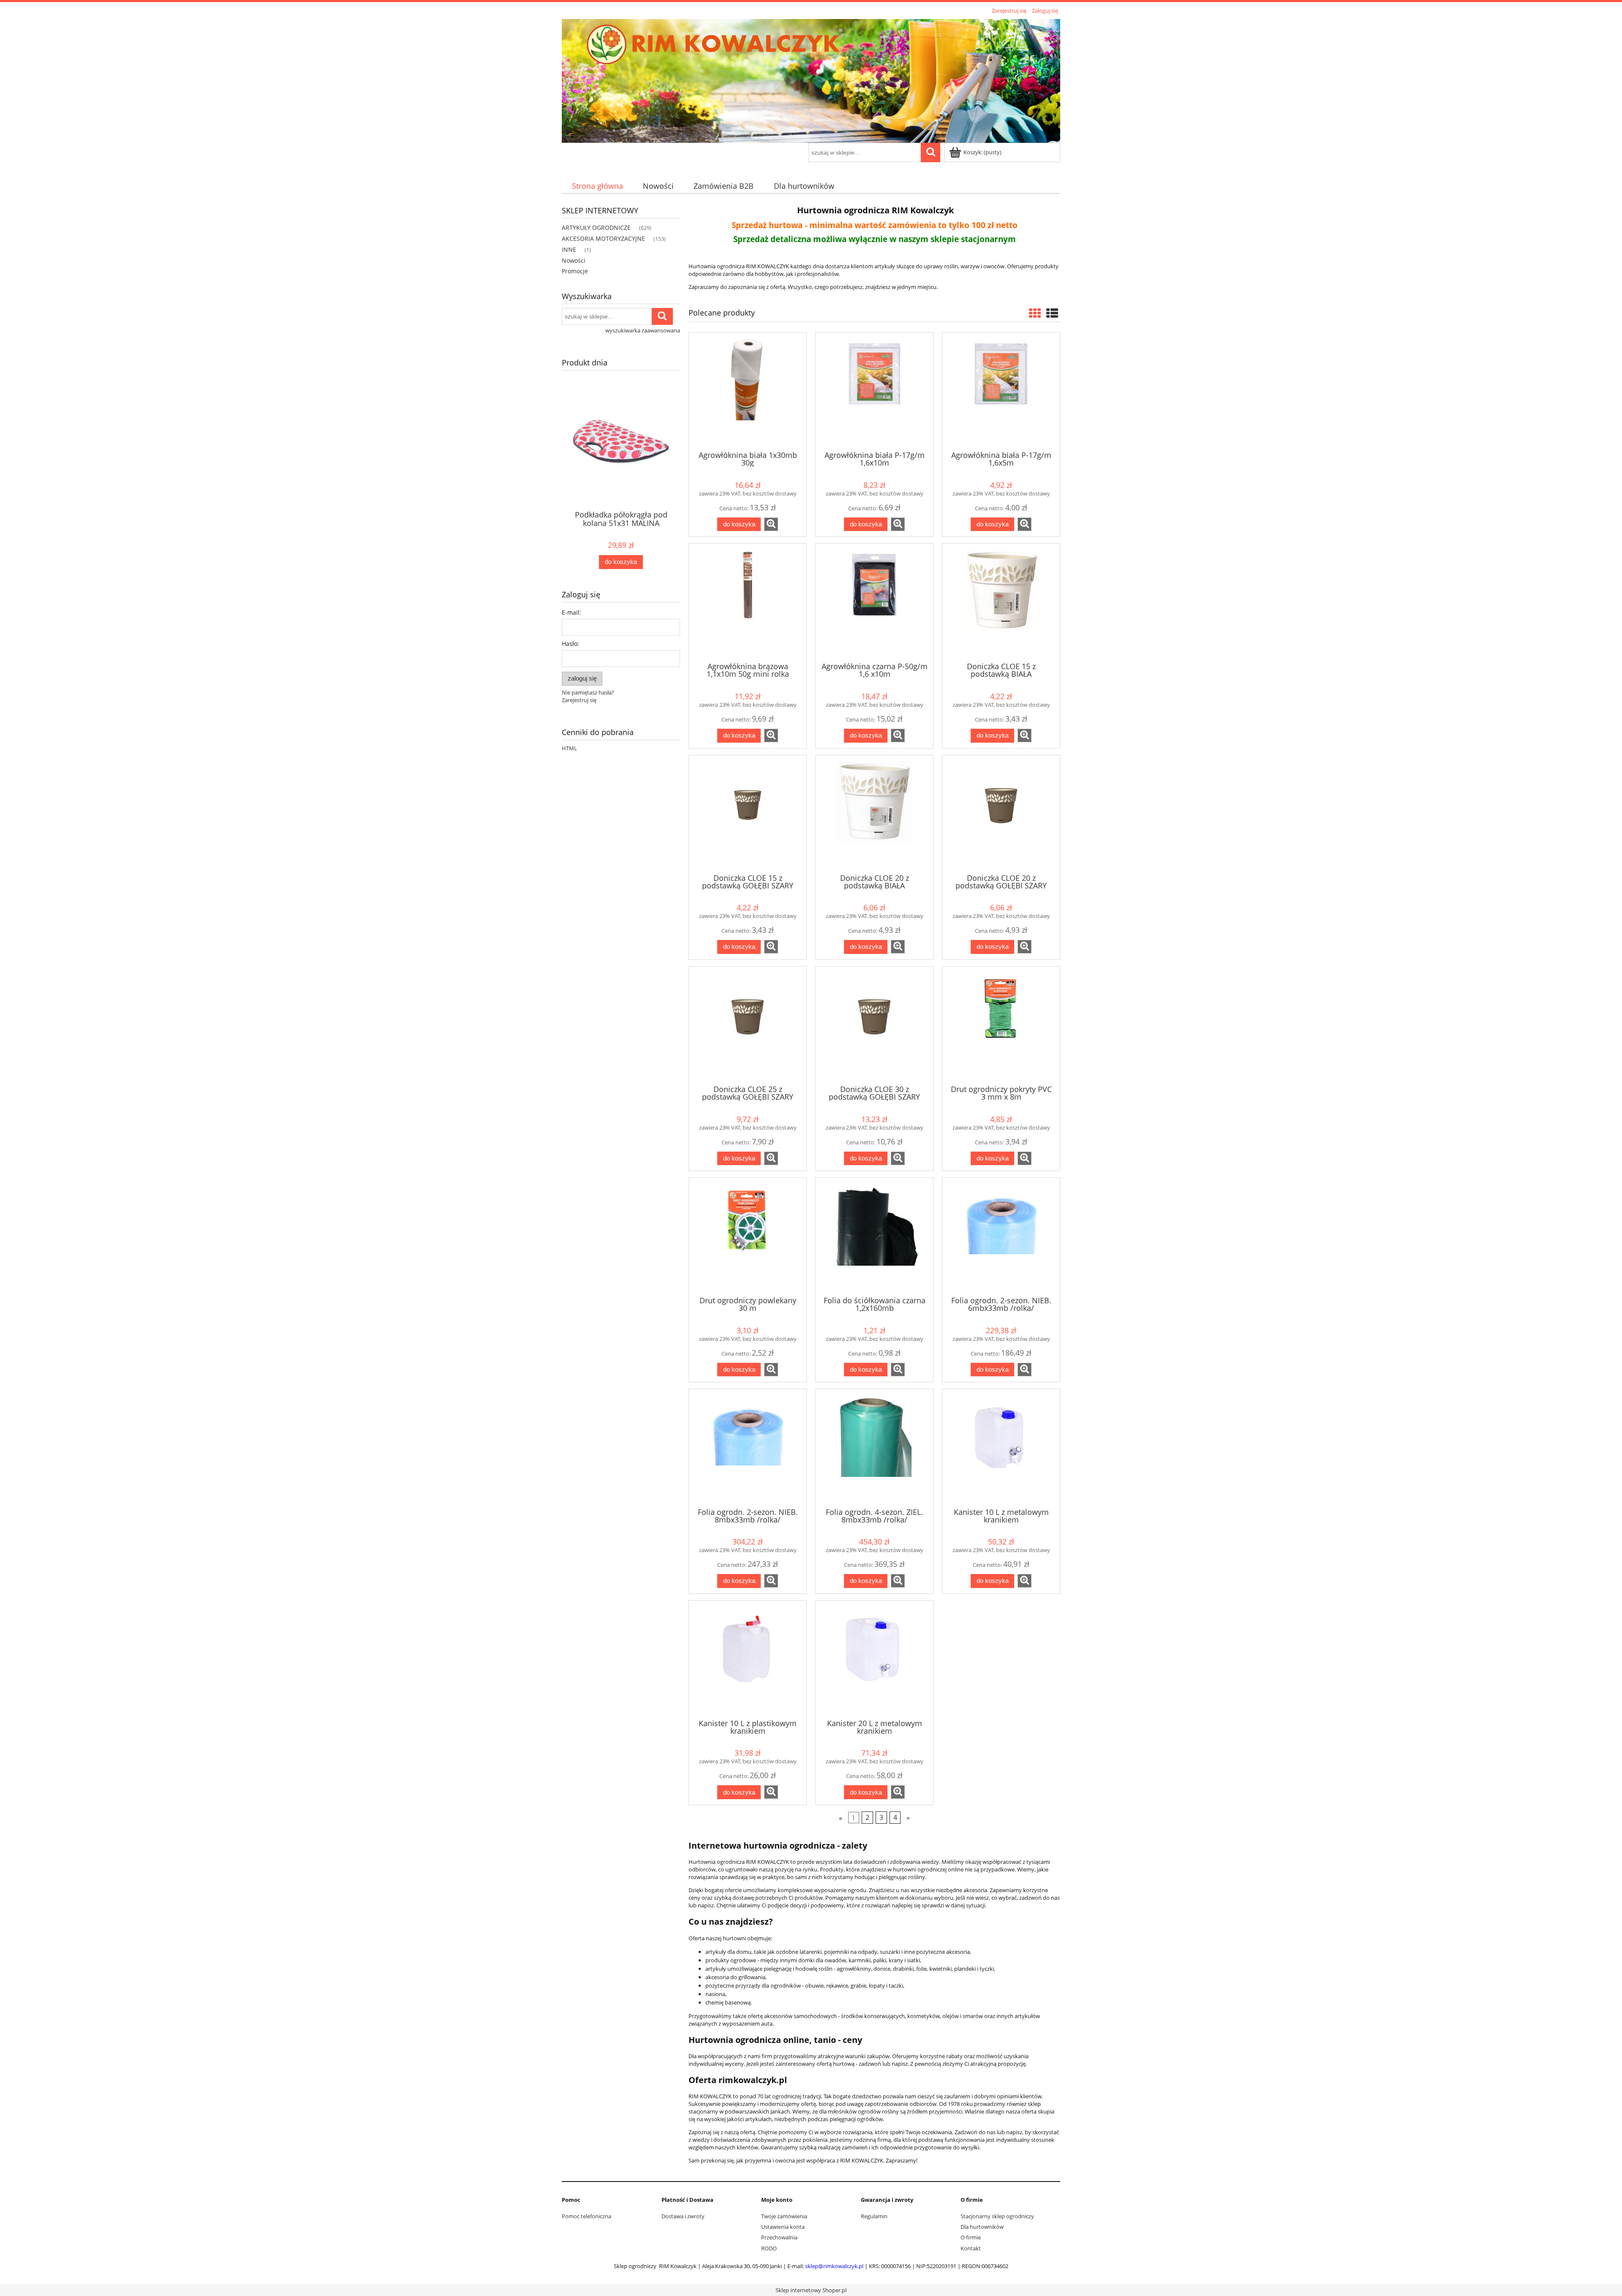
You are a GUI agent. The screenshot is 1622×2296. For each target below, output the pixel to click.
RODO (769, 2248)
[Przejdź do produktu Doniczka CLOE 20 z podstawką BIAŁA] (874, 814)
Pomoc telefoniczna (586, 2216)
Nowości (574, 260)
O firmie (971, 2237)
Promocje (575, 271)
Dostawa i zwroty (683, 2216)
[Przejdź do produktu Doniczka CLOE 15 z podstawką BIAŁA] (1001, 602)
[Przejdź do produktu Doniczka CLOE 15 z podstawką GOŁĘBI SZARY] (748, 814)
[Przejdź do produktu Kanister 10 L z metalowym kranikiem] (1001, 1447)
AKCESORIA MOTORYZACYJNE (603, 238)
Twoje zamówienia (784, 2216)
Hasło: (570, 644)
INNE (569, 249)
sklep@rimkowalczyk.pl (834, 2266)
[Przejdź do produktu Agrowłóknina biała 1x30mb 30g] (748, 391)
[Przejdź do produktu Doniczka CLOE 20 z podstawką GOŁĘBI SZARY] (1001, 814)
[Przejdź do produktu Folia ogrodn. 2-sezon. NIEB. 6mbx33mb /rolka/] (1001, 1236)
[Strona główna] (811, 79)
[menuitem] (597, 186)
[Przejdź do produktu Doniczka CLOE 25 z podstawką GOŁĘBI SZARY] (748, 1025)
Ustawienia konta (783, 2227)
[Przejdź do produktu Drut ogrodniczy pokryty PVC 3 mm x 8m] (1001, 1025)
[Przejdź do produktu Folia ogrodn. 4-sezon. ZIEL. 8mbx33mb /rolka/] (874, 1447)
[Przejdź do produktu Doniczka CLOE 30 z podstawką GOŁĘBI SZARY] (874, 1025)
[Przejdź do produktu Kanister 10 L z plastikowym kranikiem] (748, 1659)
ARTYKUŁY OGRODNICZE (596, 227)
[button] (771, 524)
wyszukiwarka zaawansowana (643, 330)
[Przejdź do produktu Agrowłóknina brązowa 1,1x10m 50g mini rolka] (748, 602)
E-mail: (572, 612)
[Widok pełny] (1052, 313)
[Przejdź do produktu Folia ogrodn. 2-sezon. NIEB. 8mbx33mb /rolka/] (748, 1447)
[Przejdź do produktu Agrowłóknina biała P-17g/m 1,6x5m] (1001, 391)
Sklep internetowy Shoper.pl (811, 2290)
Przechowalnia (779, 2237)
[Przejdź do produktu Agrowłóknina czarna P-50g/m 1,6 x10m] (874, 602)
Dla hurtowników (982, 2227)
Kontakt (971, 2248)
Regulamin (874, 2216)
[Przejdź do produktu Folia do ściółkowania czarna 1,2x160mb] (874, 1236)
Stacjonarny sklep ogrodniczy (997, 2216)
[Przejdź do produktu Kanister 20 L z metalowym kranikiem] (874, 1659)
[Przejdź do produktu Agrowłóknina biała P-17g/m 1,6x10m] (874, 391)
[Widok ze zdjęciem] (1035, 313)
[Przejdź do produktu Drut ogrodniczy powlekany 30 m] (748, 1236)
